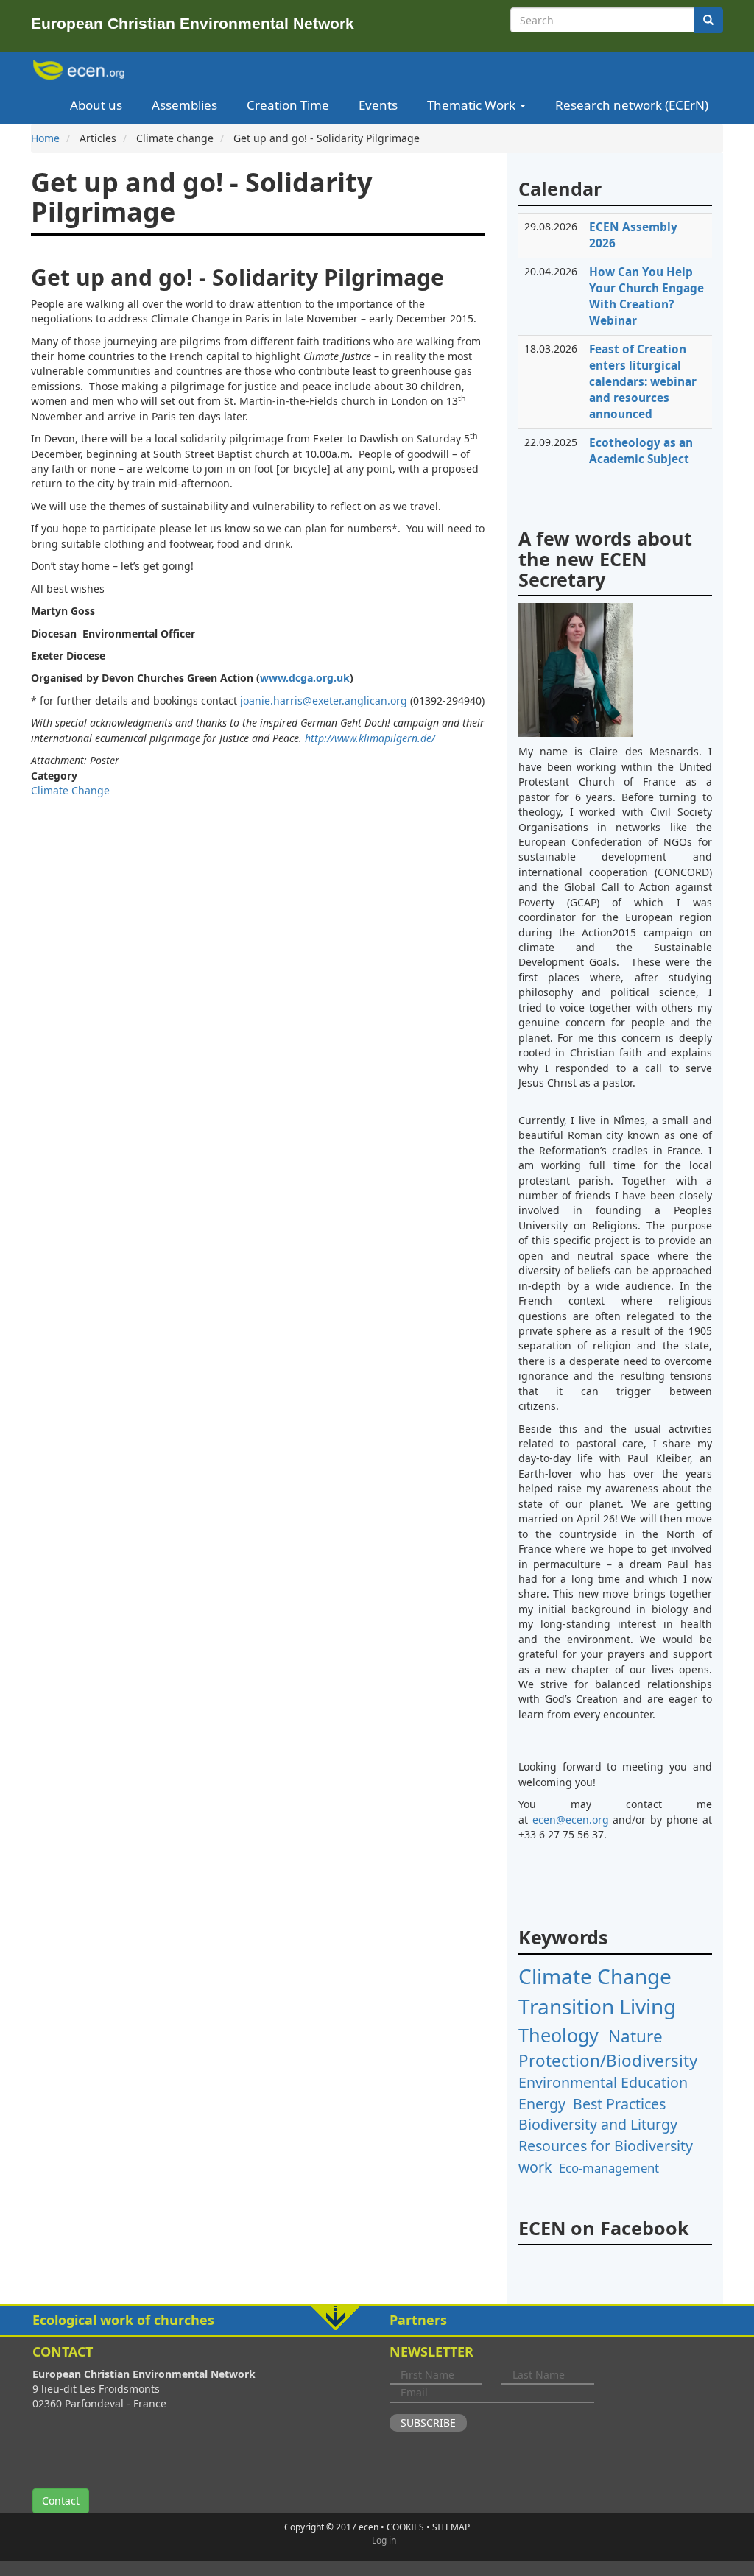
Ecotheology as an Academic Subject (641, 451)
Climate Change (70, 790)
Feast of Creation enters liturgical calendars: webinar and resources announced (643, 382)
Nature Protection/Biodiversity (608, 2048)
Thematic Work (473, 105)
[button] (377, 2321)
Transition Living (597, 2006)
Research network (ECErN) (632, 105)
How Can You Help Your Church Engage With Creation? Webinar (646, 296)
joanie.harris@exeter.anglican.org (324, 701)
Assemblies (184, 105)
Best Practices (619, 2104)
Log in (384, 2540)
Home (45, 138)
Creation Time (288, 105)
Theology (559, 2035)
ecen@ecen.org (571, 1820)
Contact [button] (61, 2501)
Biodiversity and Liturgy (598, 2124)
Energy (542, 2104)
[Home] (81, 70)
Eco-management (609, 2168)
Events (378, 105)
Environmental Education (603, 2082)
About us (96, 105)
